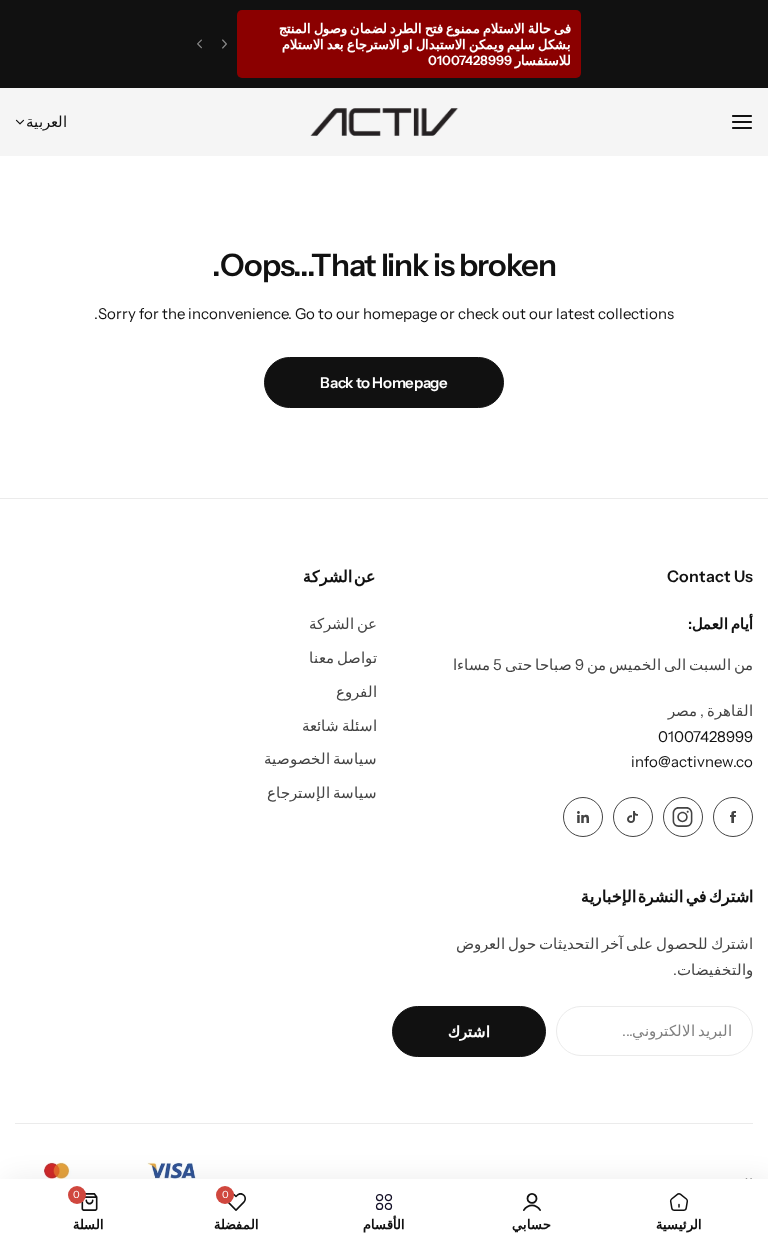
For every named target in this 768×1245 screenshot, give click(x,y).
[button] (224, 44)
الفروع (356, 691)
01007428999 (705, 736)
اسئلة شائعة (339, 725)
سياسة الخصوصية (320, 758)
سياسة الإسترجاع (322, 792)
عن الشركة (343, 623)
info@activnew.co (692, 761)
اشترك (469, 1031)
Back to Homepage (383, 382)
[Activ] (384, 122)
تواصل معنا (343, 657)
